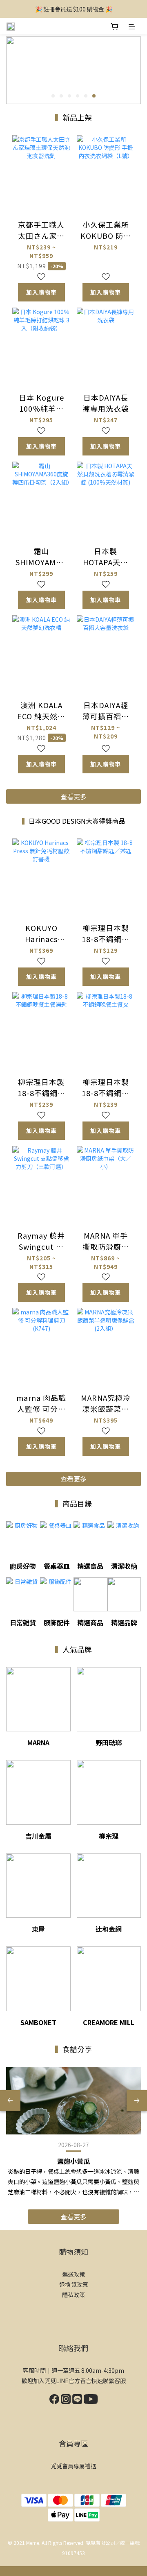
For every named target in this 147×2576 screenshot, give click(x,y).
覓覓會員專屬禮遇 (73, 2466)
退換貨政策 (73, 2284)
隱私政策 (73, 2295)
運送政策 (73, 2274)
